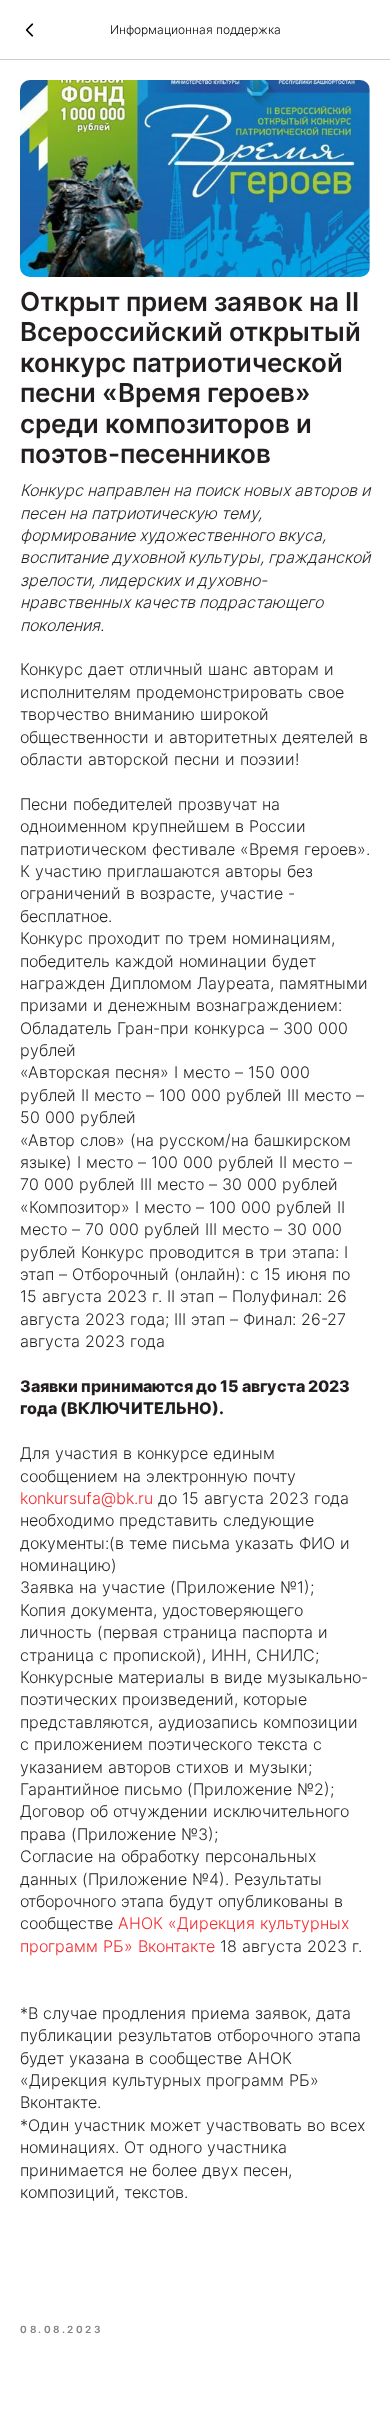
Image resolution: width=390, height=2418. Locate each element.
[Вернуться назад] (30, 30)
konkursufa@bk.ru (86, 1498)
